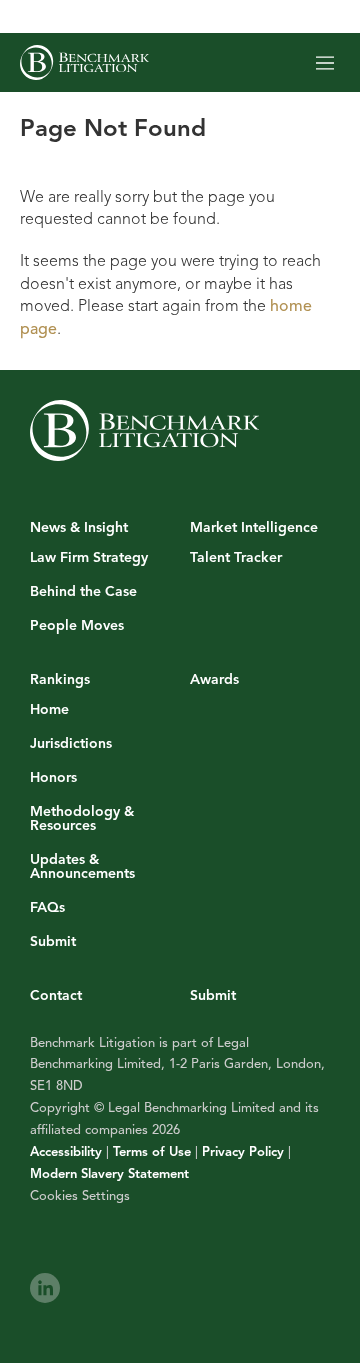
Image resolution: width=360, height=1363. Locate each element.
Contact (56, 995)
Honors (53, 778)
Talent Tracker (236, 558)
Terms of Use (152, 1152)
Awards (214, 679)
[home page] (84, 62)
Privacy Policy (243, 1152)
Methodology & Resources (82, 819)
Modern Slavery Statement (109, 1174)
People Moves (77, 626)
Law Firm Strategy (89, 558)
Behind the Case (83, 592)
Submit (53, 942)
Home (49, 710)
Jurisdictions (71, 744)
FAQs (47, 908)
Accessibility (66, 1152)
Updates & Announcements (82, 867)
